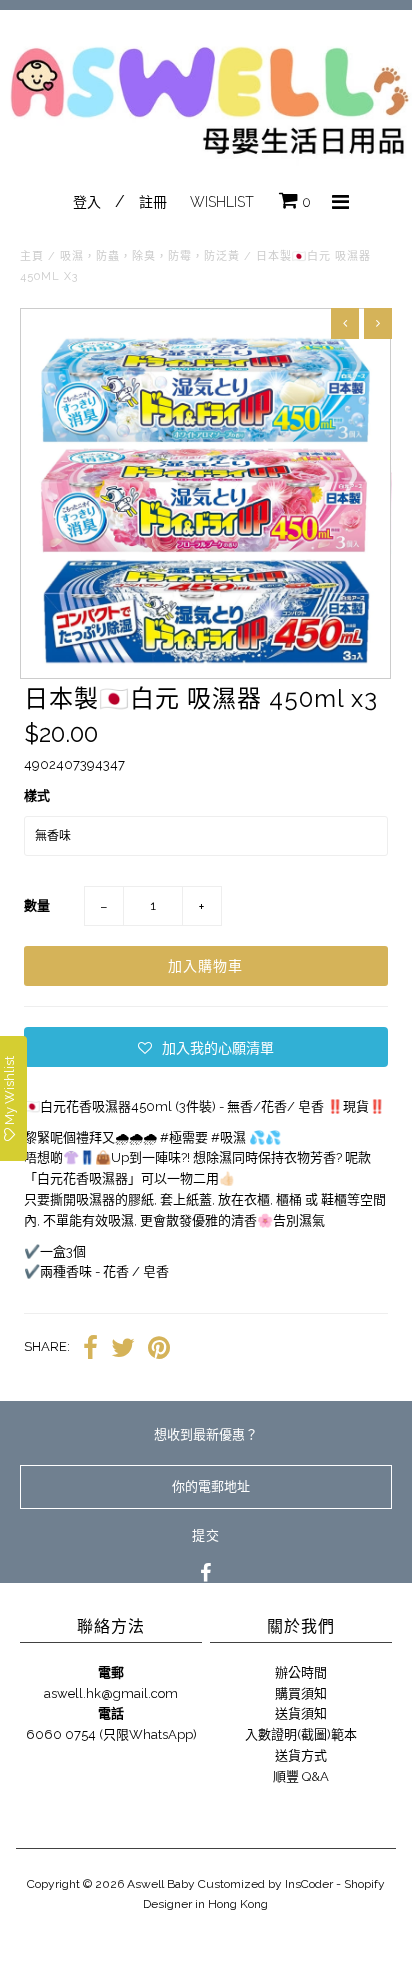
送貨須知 (301, 1713)
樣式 (37, 795)
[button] (205, 1047)
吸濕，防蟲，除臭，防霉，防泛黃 (150, 256)
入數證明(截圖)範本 (301, 1734)
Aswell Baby (161, 1884)
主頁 (32, 256)
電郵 (111, 1672)
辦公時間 (301, 1672)
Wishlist (222, 202)
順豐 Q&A (301, 1776)
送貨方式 (301, 1755)
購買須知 (301, 1693)
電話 (111, 1713)
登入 (87, 202)
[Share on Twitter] (123, 1348)
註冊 (153, 202)
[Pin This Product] (159, 1348)
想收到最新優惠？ (206, 1434)
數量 (37, 905)
